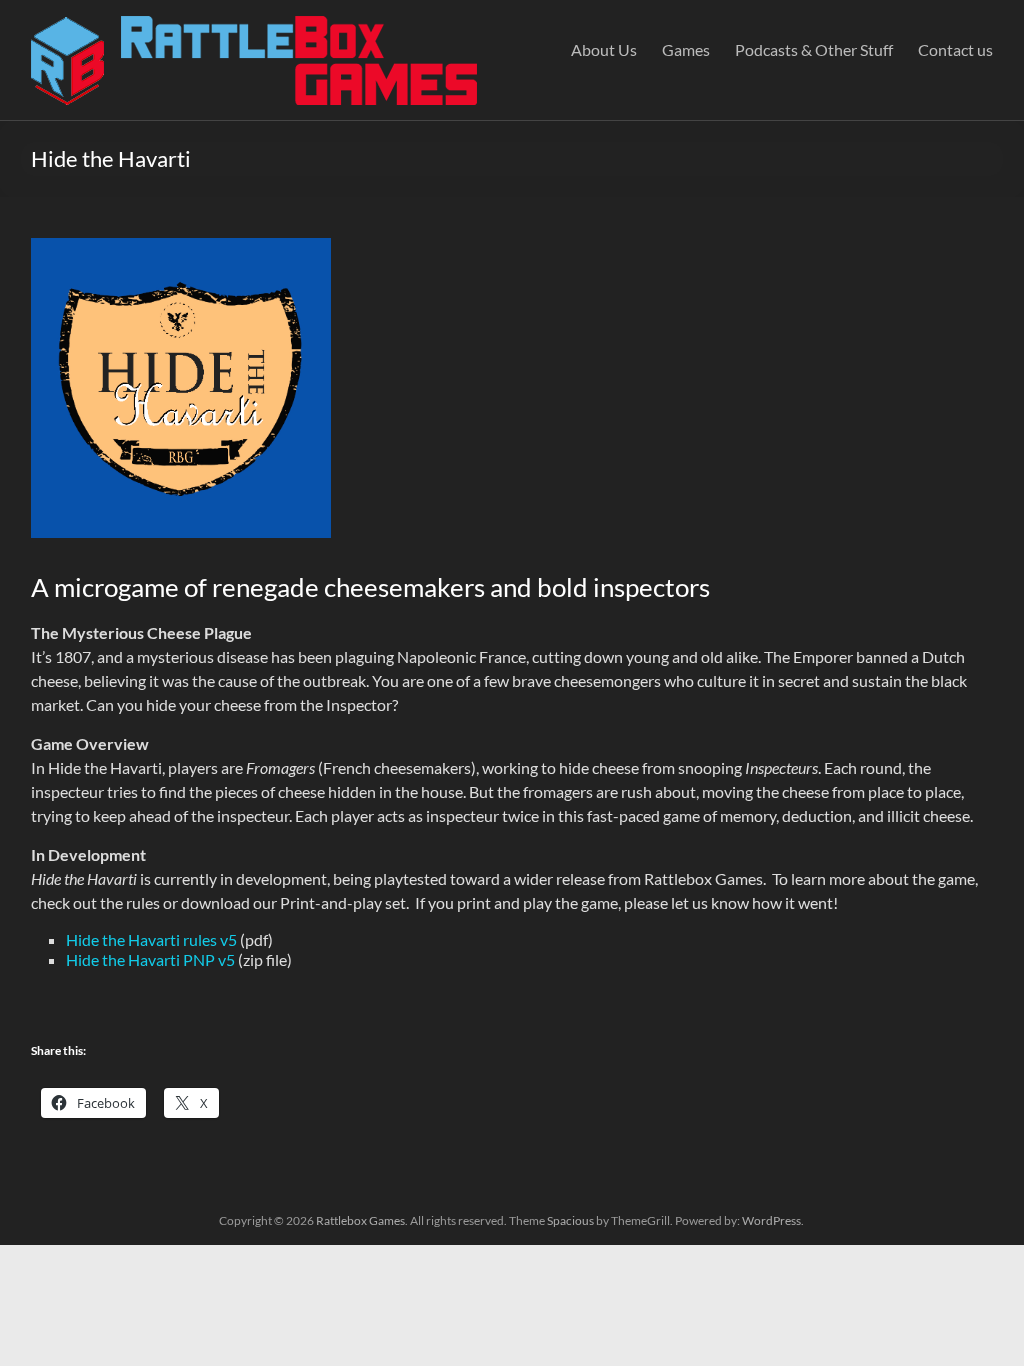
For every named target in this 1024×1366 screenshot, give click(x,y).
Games (686, 49)
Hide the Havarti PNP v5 (150, 959)
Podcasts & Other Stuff (814, 49)
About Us (604, 49)
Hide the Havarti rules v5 (151, 939)
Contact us (955, 49)
